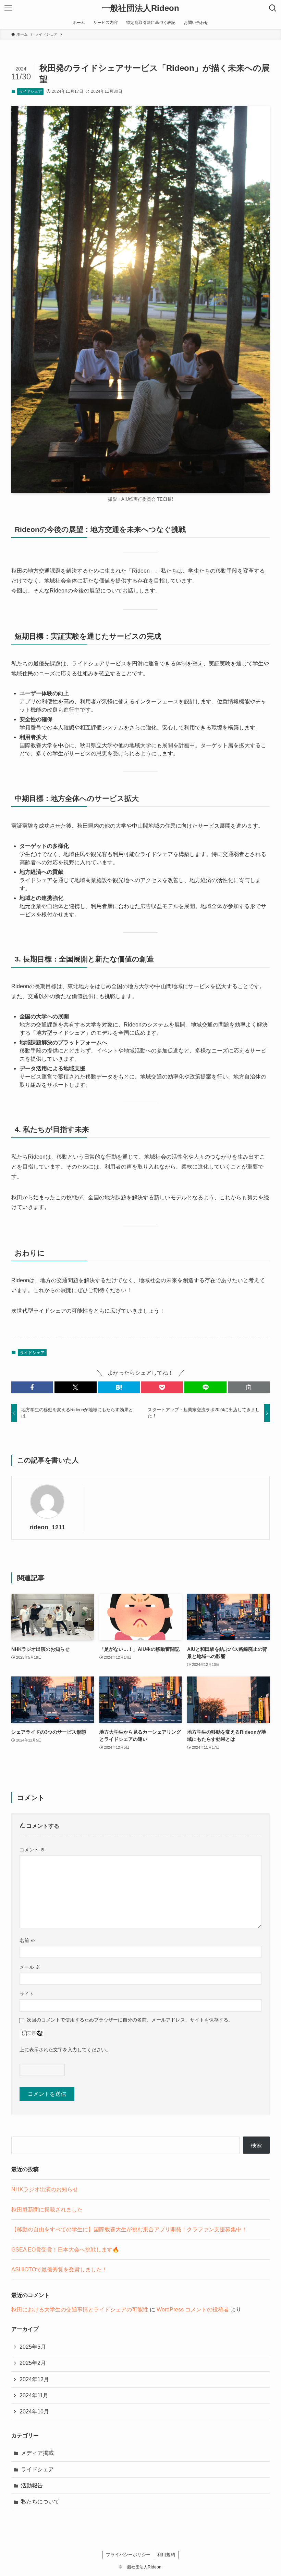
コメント (32, 1850)
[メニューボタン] (8, 8)
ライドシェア (30, 91)
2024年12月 (34, 2379)
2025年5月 (33, 2347)
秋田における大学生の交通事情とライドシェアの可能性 (80, 2310)
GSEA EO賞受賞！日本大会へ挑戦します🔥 (65, 2250)
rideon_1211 (47, 1527)
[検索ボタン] (273, 8)
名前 (27, 1940)
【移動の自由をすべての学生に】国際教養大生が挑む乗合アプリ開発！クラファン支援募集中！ (129, 2229)
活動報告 (32, 2485)
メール (30, 1967)
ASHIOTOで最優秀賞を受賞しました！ (59, 2269)
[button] (32, 1387)
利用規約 (166, 2555)
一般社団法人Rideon (140, 8)
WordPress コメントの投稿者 (193, 2310)
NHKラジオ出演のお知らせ (45, 2189)
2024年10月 (34, 2412)
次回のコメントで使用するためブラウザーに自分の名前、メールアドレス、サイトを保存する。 (130, 2020)
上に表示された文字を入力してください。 (65, 2050)
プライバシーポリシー (128, 2555)
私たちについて (40, 2502)
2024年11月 (34, 2395)
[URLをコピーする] (249, 1387)
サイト (27, 1994)
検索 (256, 2145)
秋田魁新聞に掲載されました (47, 2210)
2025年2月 (33, 2363)
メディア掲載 (37, 2453)
